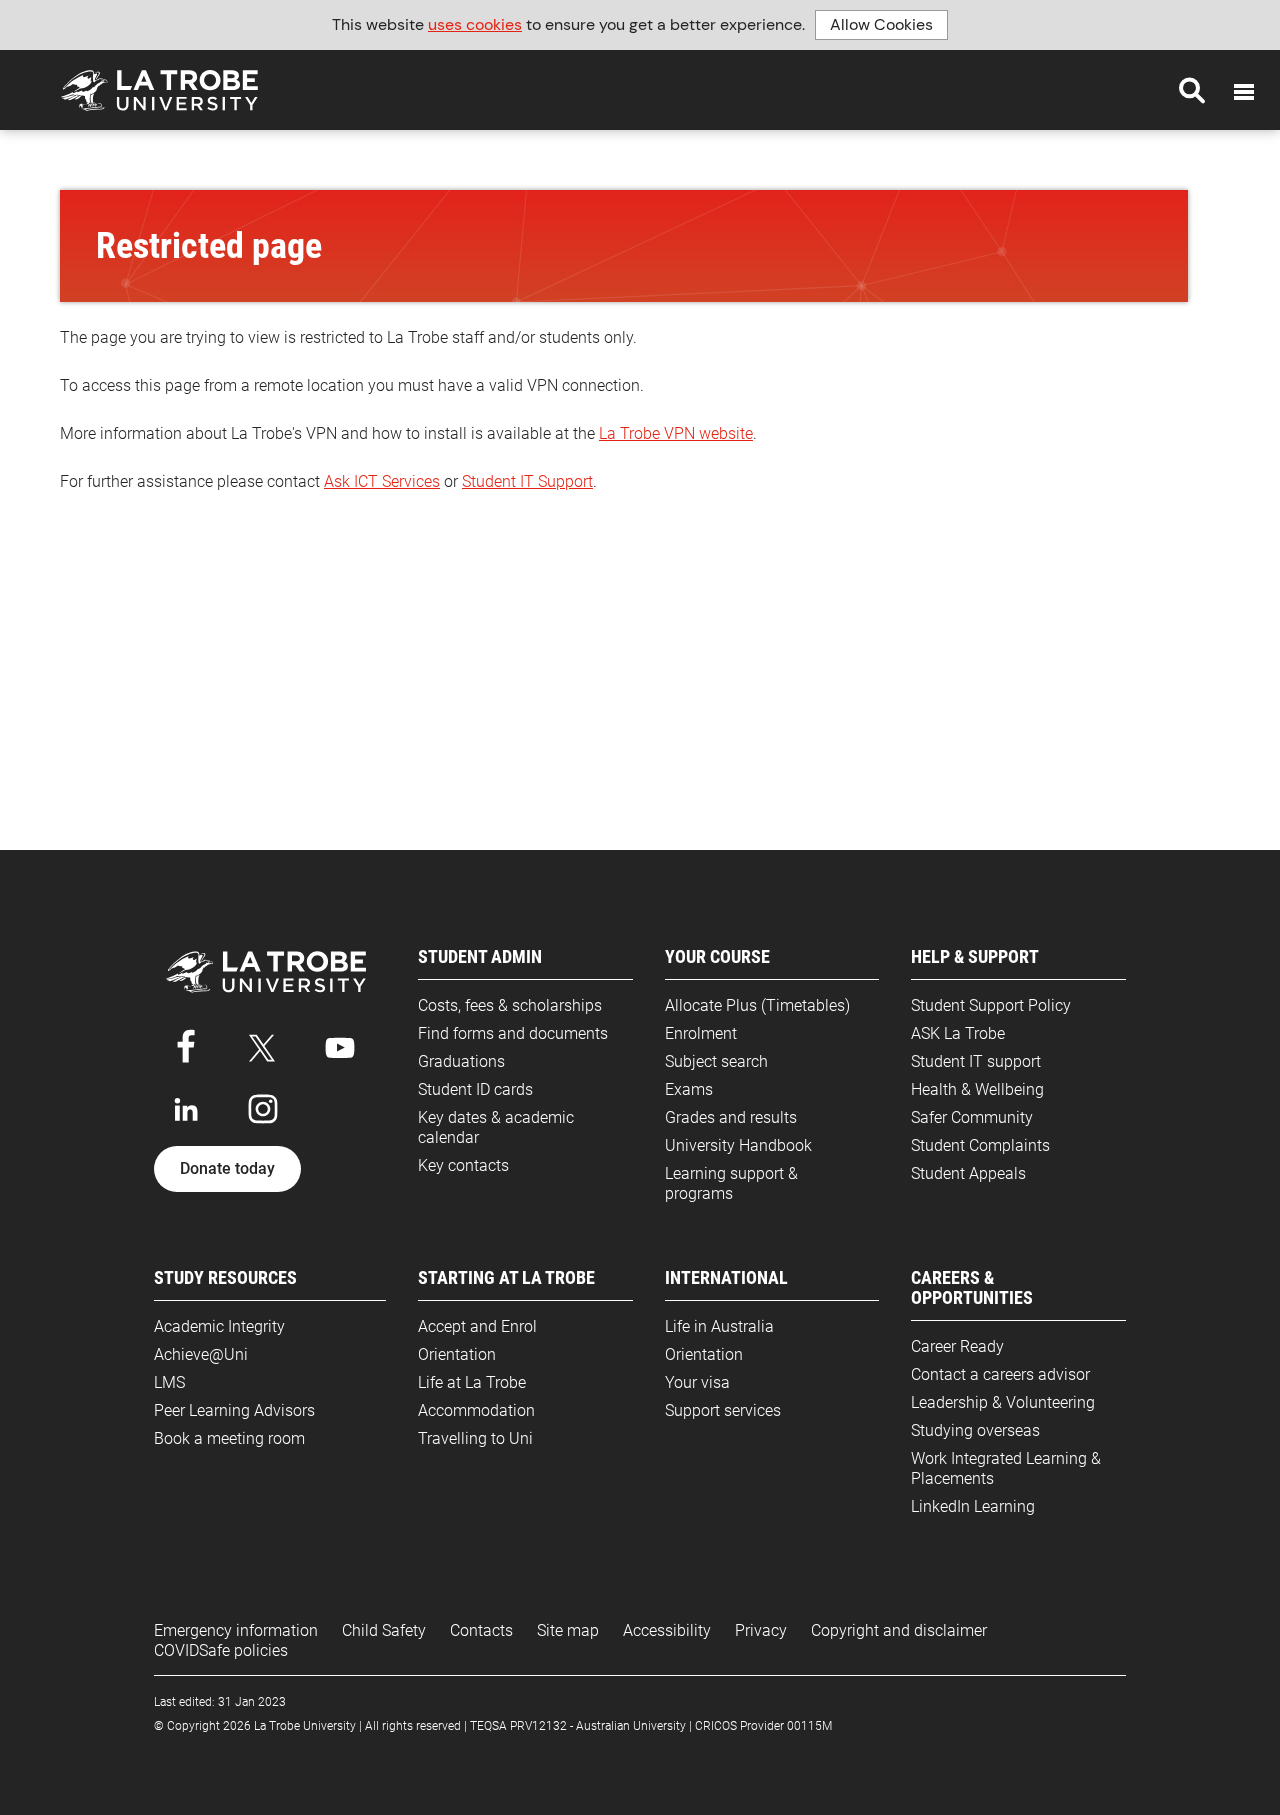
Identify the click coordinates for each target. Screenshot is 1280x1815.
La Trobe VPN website (676, 433)
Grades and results (731, 1117)
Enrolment (701, 1033)
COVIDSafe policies (221, 1650)
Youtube (340, 1044)
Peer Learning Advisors (234, 1410)
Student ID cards (475, 1089)
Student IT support (976, 1061)
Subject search (716, 1061)
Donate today (227, 1169)
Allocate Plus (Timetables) (757, 1005)
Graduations (461, 1061)
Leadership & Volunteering (1003, 1402)
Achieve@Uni (201, 1354)
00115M (809, 1726)
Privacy (761, 1630)
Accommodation (476, 1410)
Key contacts (463, 1165)
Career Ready (957, 1346)
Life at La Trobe (472, 1382)
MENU (1244, 92)
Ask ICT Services (382, 481)
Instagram (263, 1109)
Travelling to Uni (475, 1438)
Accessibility (667, 1630)
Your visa (697, 1382)
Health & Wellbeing (977, 1089)
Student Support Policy (991, 1005)
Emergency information (236, 1630)
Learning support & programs (731, 1183)
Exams (689, 1089)
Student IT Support (527, 481)
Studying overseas (975, 1430)
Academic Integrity (219, 1326)
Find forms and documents (513, 1033)
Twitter (263, 1044)
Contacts (481, 1630)
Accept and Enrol (477, 1326)
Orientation (457, 1354)
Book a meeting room (229, 1438)
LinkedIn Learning (973, 1506)
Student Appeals (968, 1173)
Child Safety (384, 1630)
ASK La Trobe (958, 1033)
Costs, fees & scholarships (510, 1005)
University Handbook (738, 1145)
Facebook (186, 1044)
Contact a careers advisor (1000, 1374)
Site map (568, 1630)
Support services (723, 1410)
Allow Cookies (881, 24)
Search (1192, 90)
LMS (169, 1382)
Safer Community (972, 1117)
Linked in (186, 1109)
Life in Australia (719, 1326)
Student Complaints (980, 1145)
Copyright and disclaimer (899, 1630)
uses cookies (475, 24)
